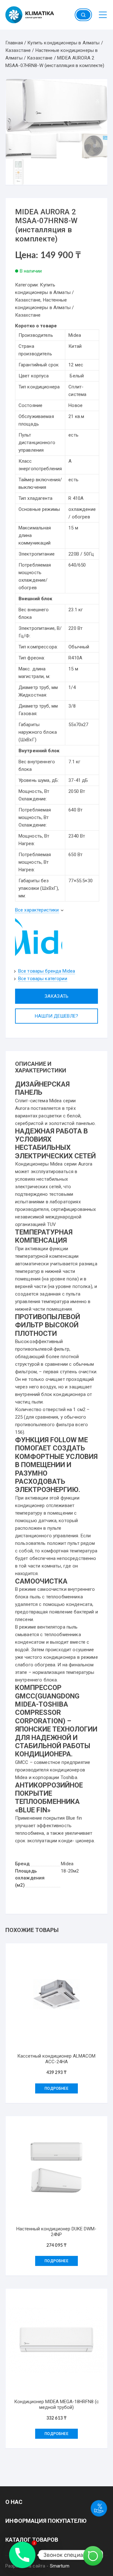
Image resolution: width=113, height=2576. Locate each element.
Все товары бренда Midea (47, 971)
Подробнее (56, 2088)
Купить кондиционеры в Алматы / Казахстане (44, 292)
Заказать (56, 996)
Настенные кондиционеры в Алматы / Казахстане (44, 308)
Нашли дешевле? (56, 1016)
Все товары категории (43, 979)
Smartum (60, 2566)
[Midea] (39, 937)
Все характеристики (37, 910)
